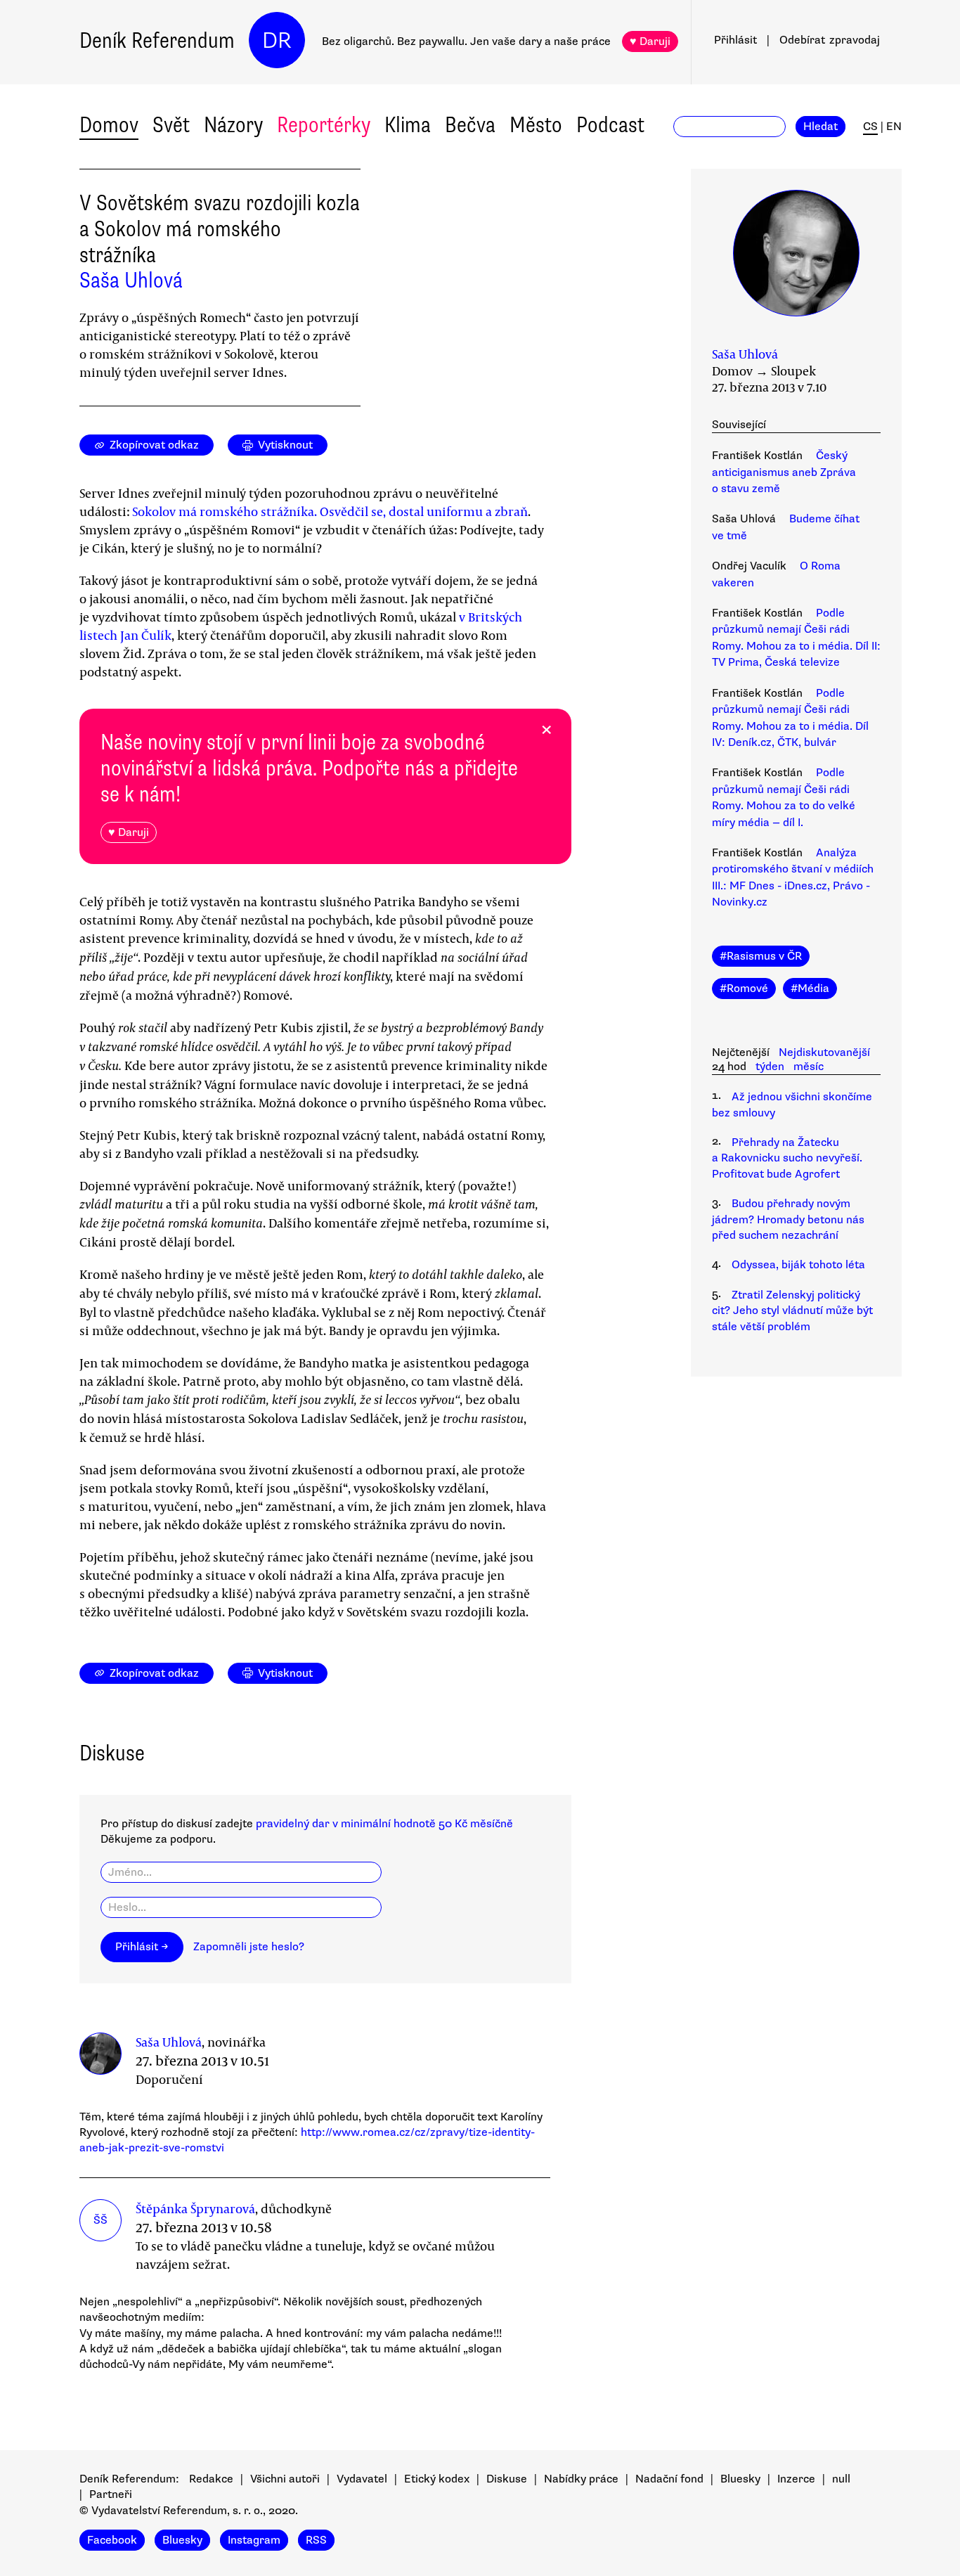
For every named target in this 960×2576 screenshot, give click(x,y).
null (841, 2479)
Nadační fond (669, 2479)
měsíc (809, 1067)
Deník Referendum (157, 40)
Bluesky (740, 2479)
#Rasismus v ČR (761, 956)
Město (536, 125)
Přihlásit (735, 40)
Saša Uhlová (131, 280)
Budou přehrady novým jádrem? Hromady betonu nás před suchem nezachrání (788, 1219)
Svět (171, 125)
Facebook (112, 2540)
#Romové (744, 988)
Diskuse (507, 2479)
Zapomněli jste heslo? (249, 1947)
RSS (316, 2540)
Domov (109, 125)
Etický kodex (437, 2479)
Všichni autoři (285, 2479)
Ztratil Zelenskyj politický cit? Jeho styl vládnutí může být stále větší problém (792, 1311)
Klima (408, 125)
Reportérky (324, 125)
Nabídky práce (581, 2479)
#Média (810, 988)
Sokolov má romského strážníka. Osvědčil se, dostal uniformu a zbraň (330, 511)
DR (277, 40)
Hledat (820, 127)
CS (870, 127)
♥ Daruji (650, 41)
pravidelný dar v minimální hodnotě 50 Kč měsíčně (384, 1824)
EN (894, 127)
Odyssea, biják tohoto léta (798, 1265)
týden (770, 1067)
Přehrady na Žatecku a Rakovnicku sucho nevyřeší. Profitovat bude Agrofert (787, 1158)
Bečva (470, 125)
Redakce (211, 2479)
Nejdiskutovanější (824, 1052)
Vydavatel (362, 2479)
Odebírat (830, 40)
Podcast (610, 125)
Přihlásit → (142, 1947)
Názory (233, 125)
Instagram (254, 2540)
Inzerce (796, 2479)
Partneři (111, 2494)
